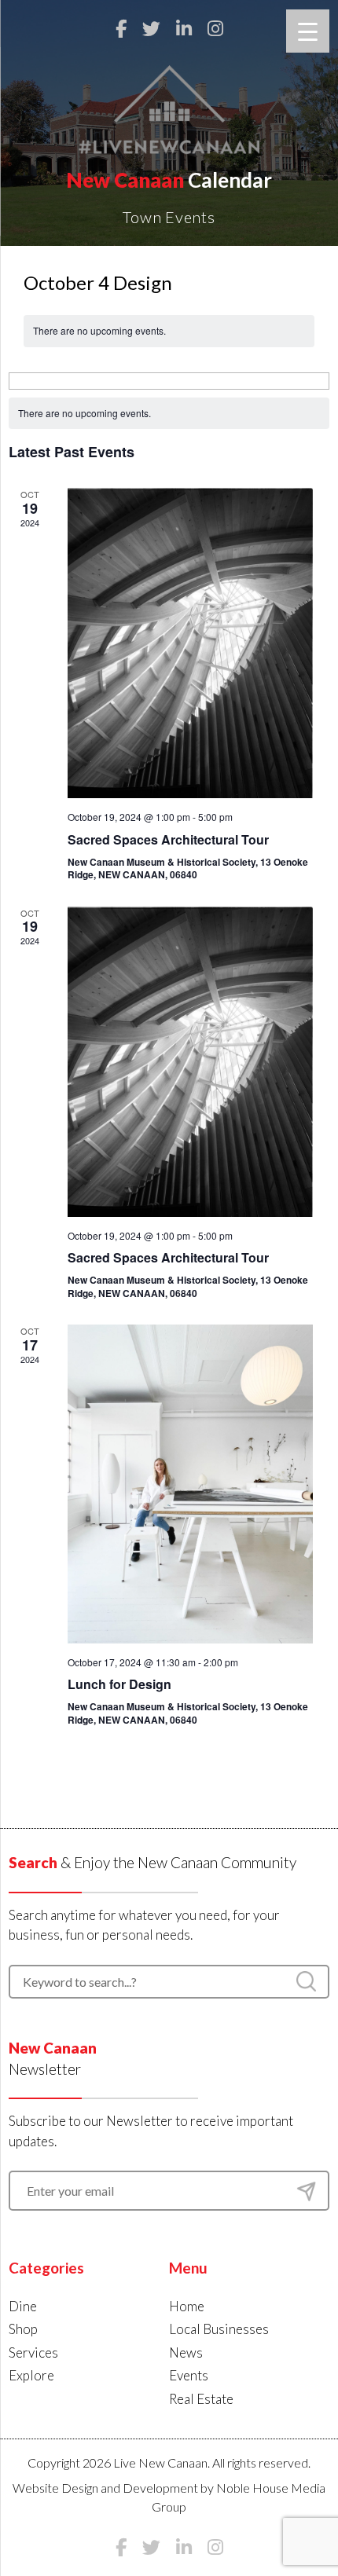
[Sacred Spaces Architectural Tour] (191, 643)
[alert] (169, 414)
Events (189, 2375)
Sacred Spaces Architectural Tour (168, 839)
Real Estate (201, 2399)
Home (187, 2306)
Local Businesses (219, 2329)
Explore (31, 2375)
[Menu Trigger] (308, 31)
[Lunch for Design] (191, 1484)
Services (33, 2352)
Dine (23, 2306)
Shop (23, 2329)
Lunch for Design (119, 1684)
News (186, 2352)
